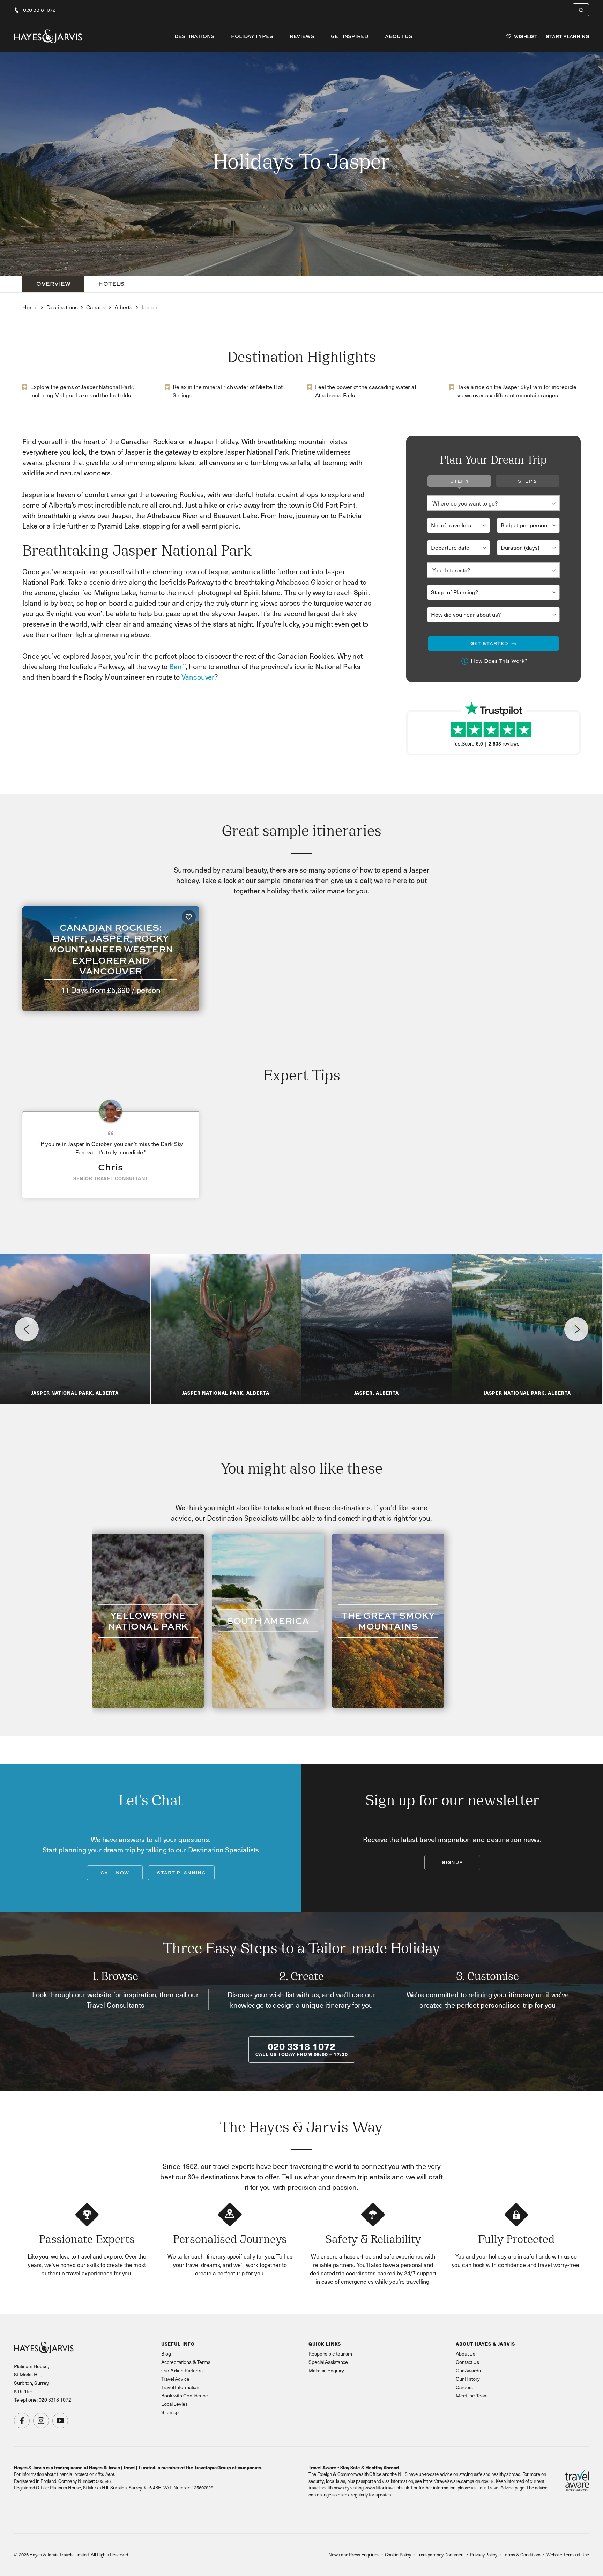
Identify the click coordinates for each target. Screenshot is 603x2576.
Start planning (181, 1873)
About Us (399, 36)
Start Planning (567, 36)
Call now (115, 1873)
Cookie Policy (398, 2555)
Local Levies (174, 2404)
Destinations (194, 36)
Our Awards (468, 2370)
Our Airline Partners (182, 2370)
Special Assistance (328, 2362)
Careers (464, 2387)
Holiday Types (252, 36)
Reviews (302, 36)
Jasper (149, 307)
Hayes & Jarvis (48, 36)
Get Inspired (349, 36)
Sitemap (170, 2412)
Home (30, 307)
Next (576, 1329)
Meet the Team (472, 2395)
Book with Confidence (185, 2395)
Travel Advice (175, 2379)
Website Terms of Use (568, 2555)
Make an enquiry (326, 2370)
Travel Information (180, 2387)
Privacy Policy (484, 2555)
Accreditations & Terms (186, 2362)
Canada (96, 307)
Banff (177, 666)
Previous (27, 1329)
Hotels (111, 284)
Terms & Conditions (522, 2555)
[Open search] (581, 10)
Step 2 (527, 481)
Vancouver (198, 677)
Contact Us (467, 2362)
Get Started (489, 643)
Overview (53, 284)
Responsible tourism (330, 2354)
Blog (166, 2354)
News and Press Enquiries (354, 2555)
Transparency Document (441, 2555)
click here (105, 2474)
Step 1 (459, 481)
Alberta (124, 307)
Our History (468, 2379)
